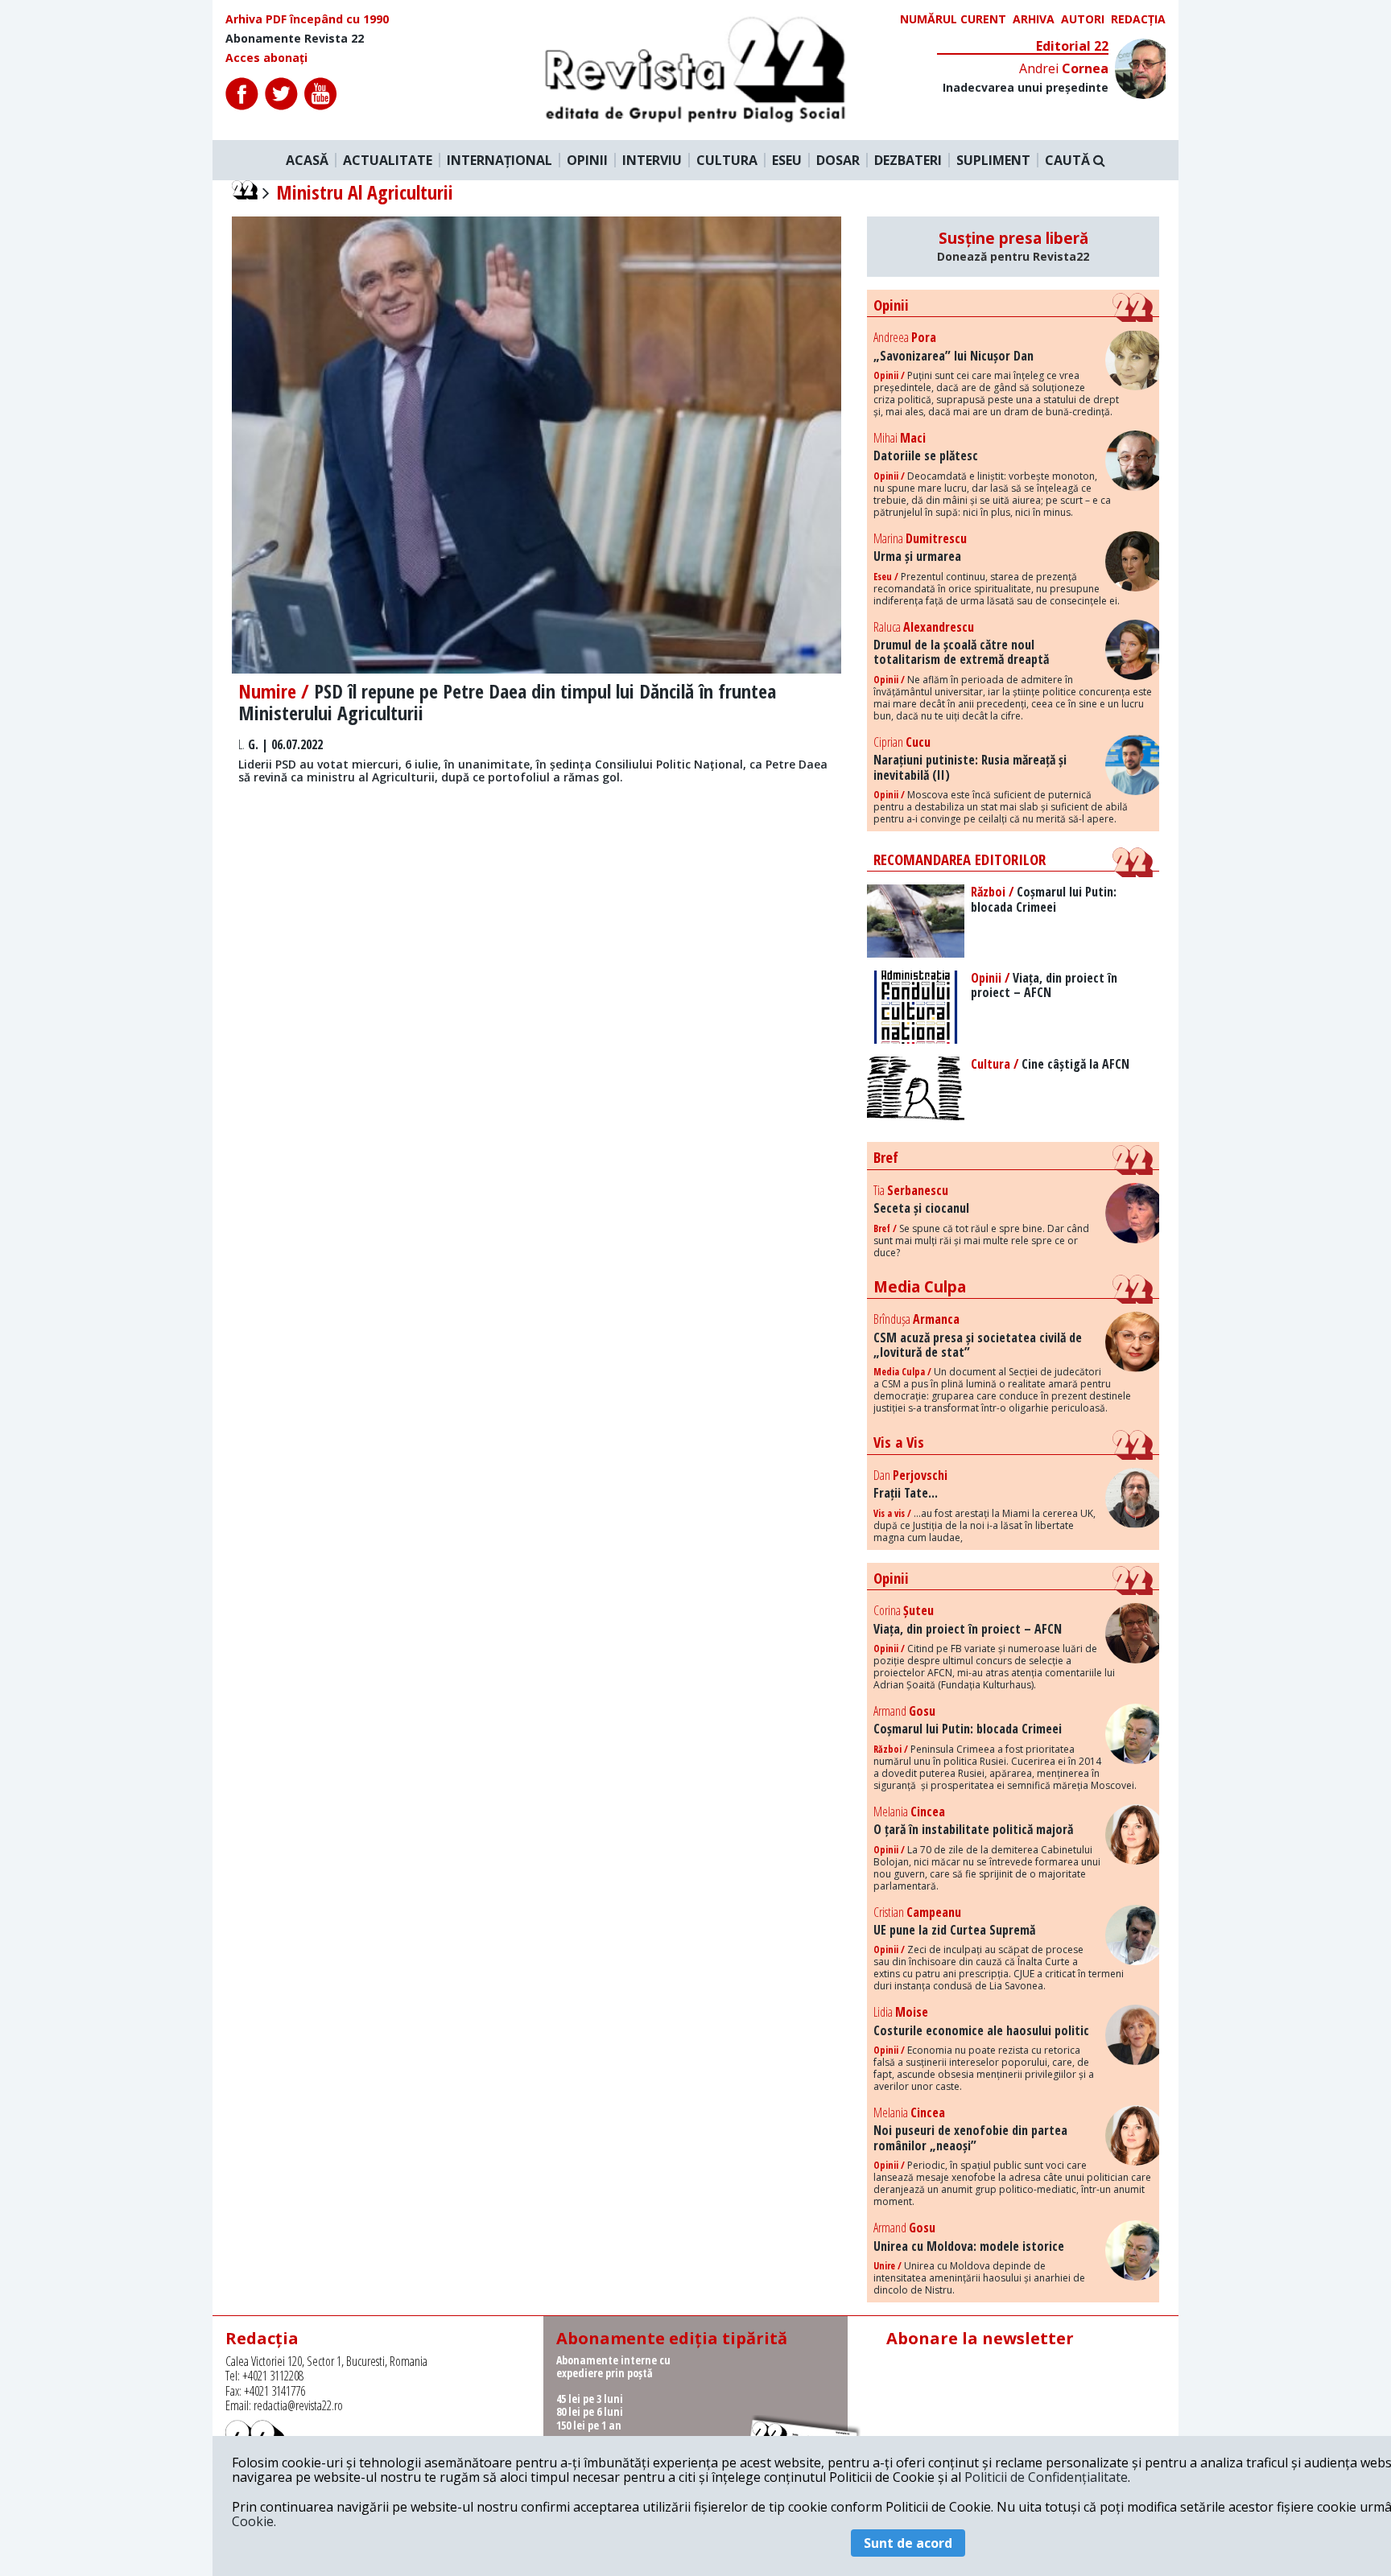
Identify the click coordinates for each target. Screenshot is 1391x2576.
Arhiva (1034, 19)
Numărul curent (953, 19)
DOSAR (838, 160)
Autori (1083, 19)
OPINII (587, 160)
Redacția (1138, 19)
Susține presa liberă (1013, 246)
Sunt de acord (908, 2543)
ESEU (787, 160)
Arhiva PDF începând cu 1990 (307, 19)
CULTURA (727, 160)
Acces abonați (266, 58)
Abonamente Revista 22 (295, 39)
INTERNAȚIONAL (499, 160)
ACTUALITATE (388, 160)
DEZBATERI (908, 160)
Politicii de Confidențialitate (1046, 2477)
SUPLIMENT (993, 160)
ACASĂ (307, 160)
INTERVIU (652, 160)
